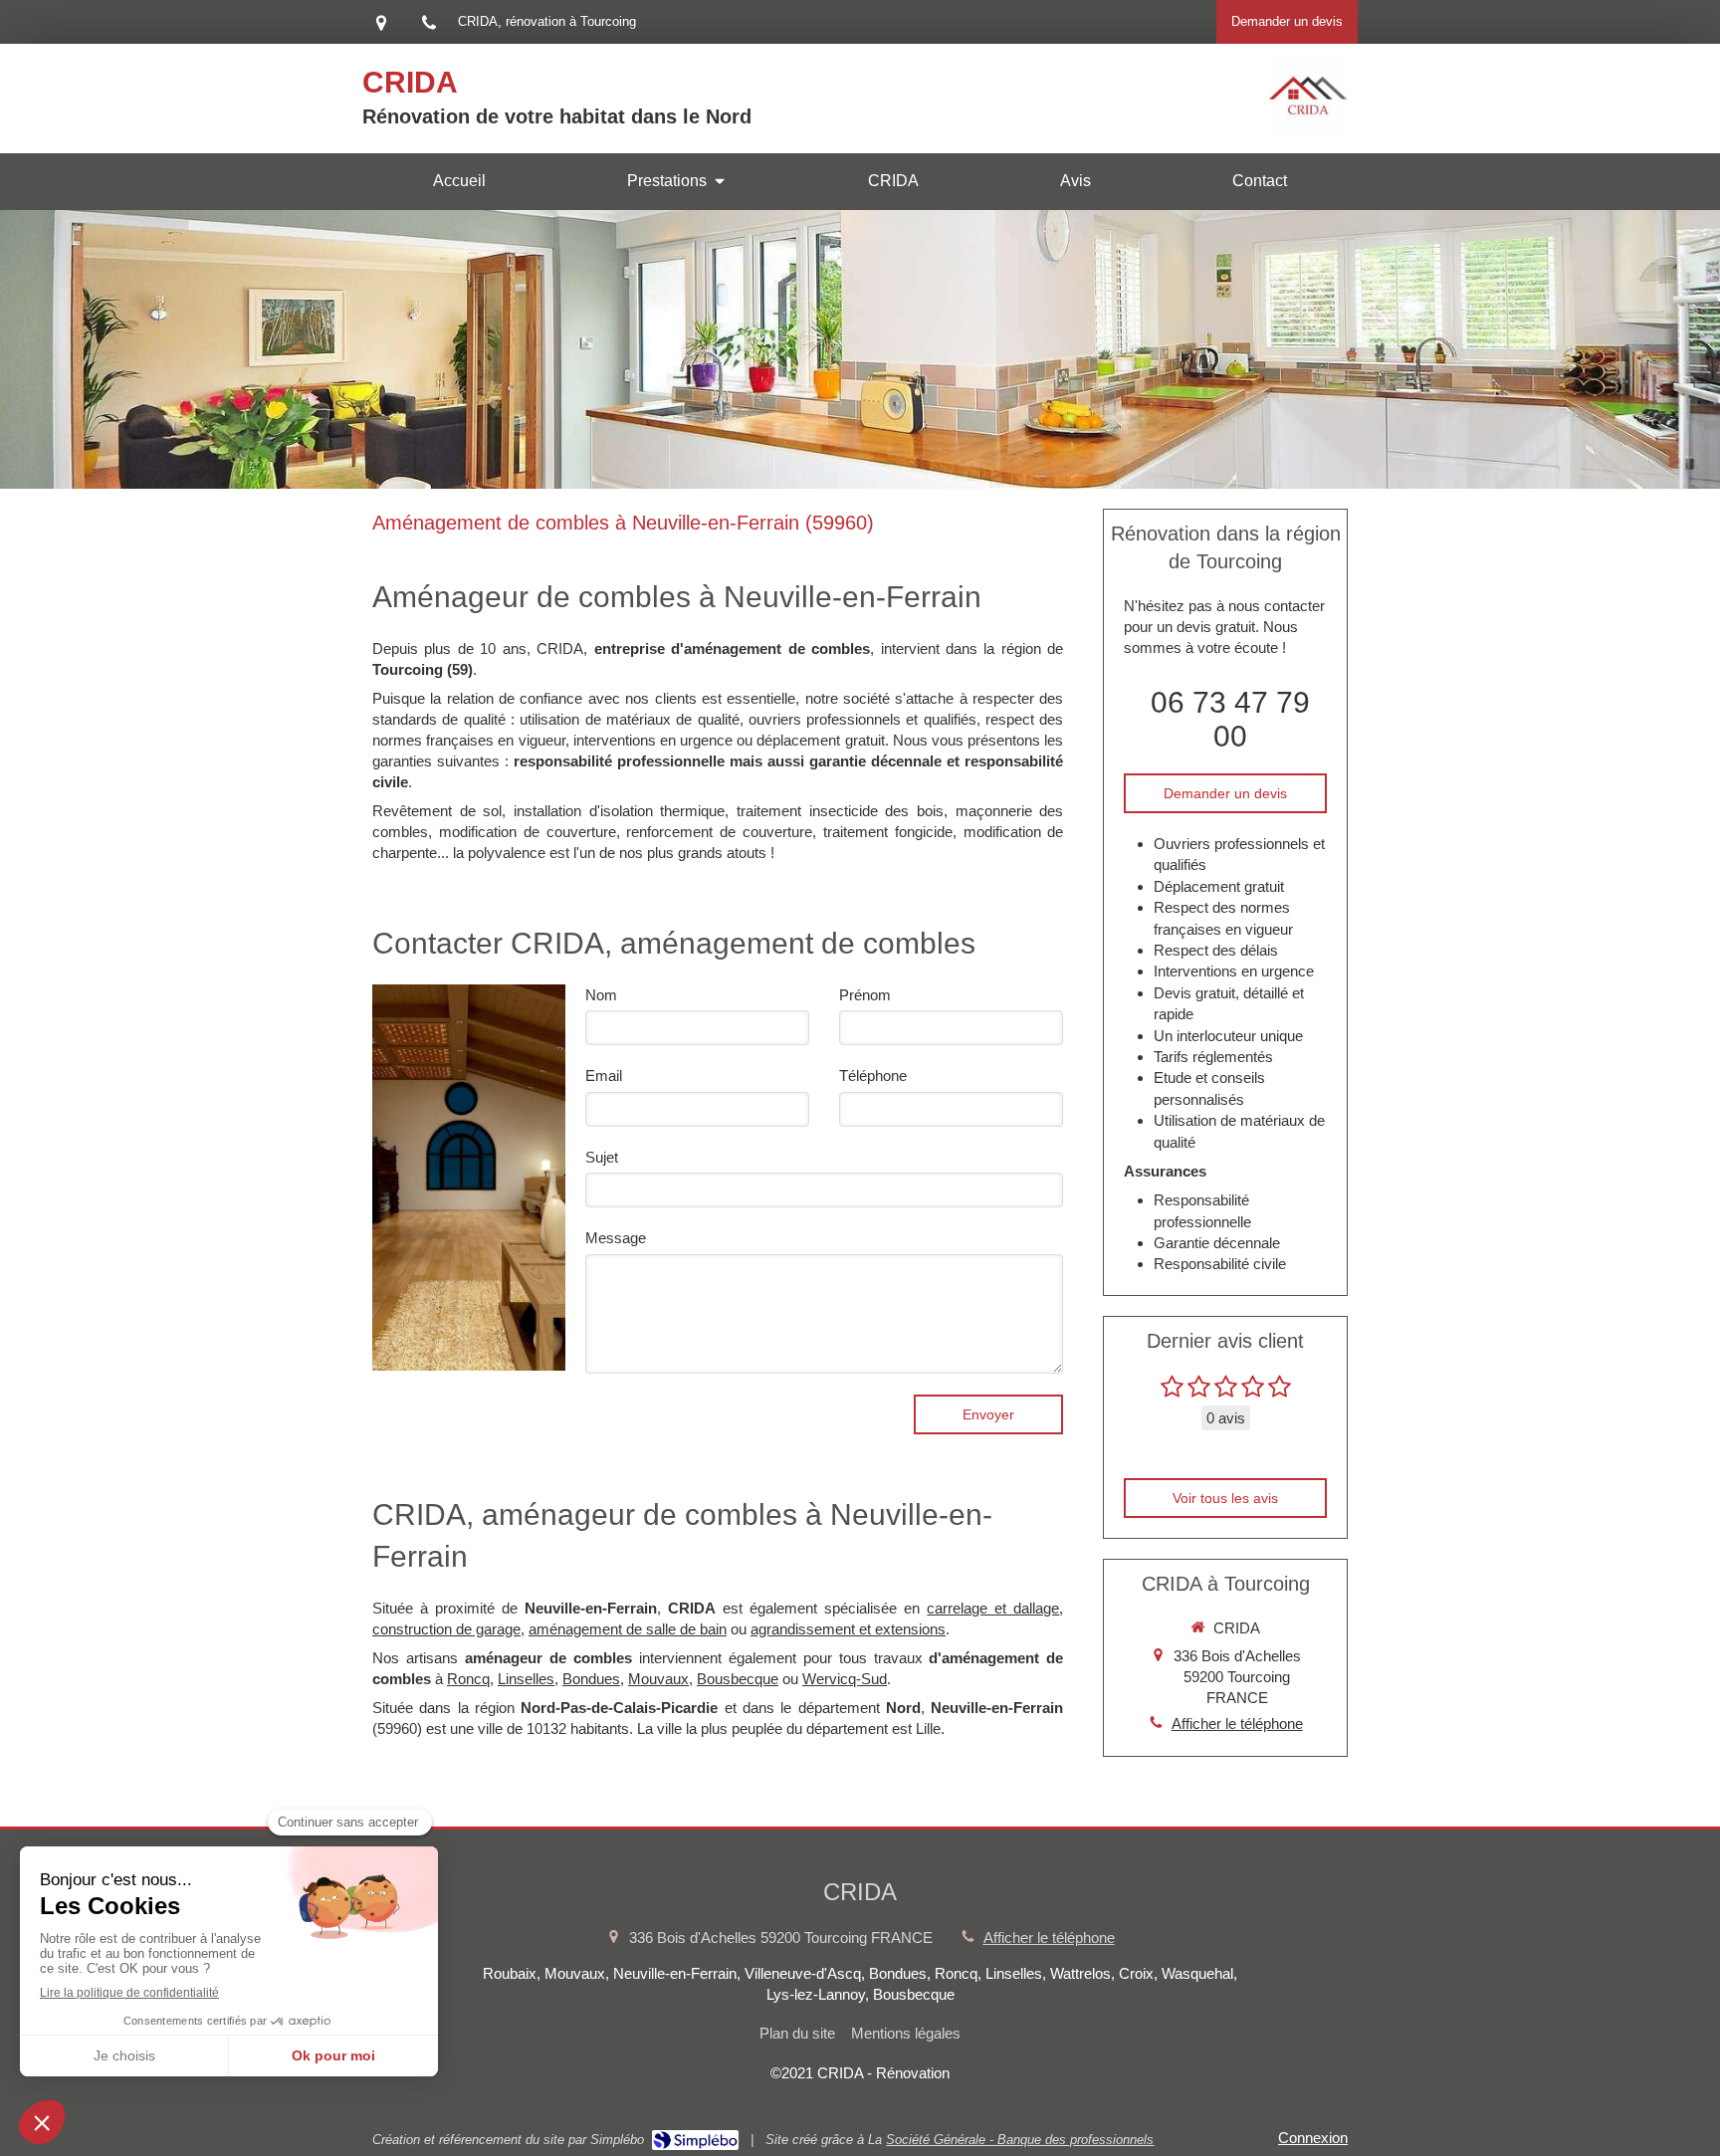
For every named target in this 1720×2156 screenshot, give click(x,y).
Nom (601, 995)
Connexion (1313, 2138)
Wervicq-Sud (845, 1679)
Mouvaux (658, 1679)
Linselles (526, 1679)
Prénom (865, 995)
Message (616, 1238)
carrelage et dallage (993, 1608)
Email (604, 1076)
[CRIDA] (1308, 130)
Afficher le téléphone (1237, 1724)
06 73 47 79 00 (1230, 719)
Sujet (602, 1157)
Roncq (468, 1679)
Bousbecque (738, 1679)
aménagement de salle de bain (628, 1629)
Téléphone (873, 1076)
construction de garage (446, 1629)
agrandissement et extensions (848, 1629)
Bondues (591, 1679)
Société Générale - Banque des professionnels (1020, 2140)
